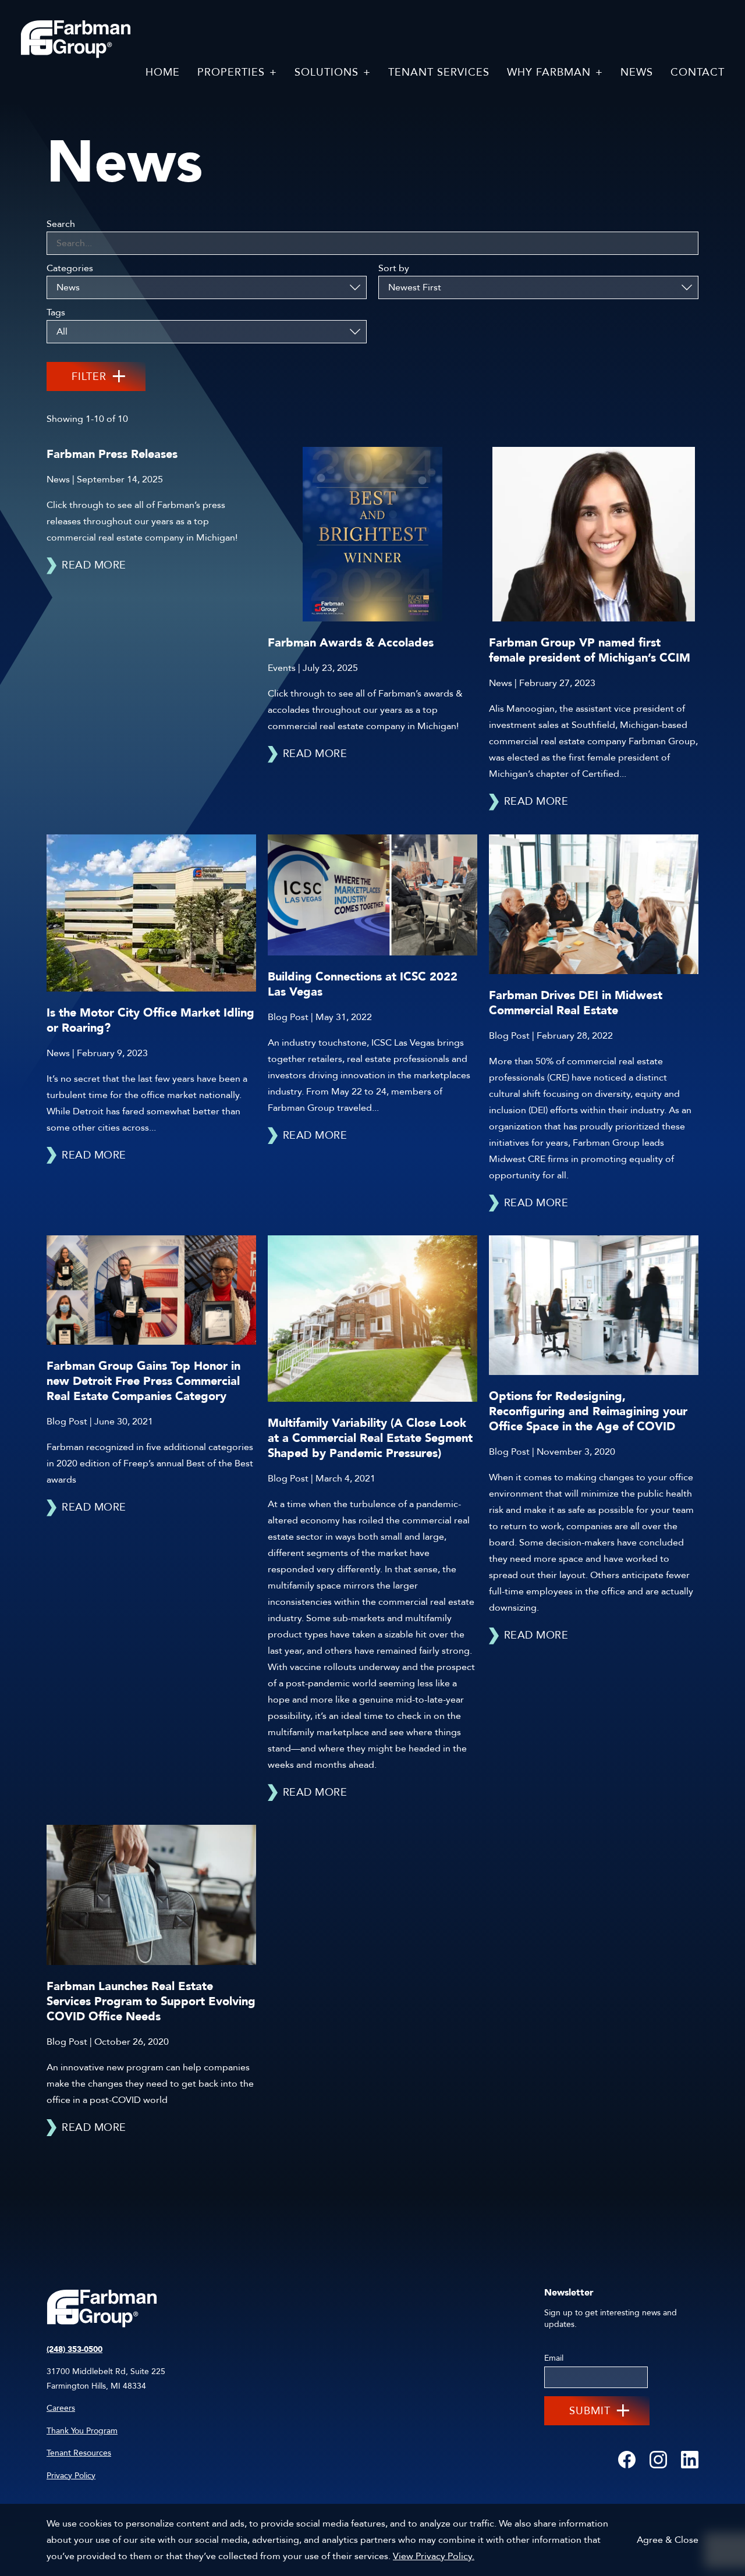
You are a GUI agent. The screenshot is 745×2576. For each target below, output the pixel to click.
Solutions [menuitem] (327, 72)
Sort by (394, 268)
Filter (89, 377)
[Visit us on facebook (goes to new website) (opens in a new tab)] (627, 2460)
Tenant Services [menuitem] (439, 72)
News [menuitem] (637, 72)
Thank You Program (82, 2431)
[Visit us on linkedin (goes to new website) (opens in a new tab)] (690, 2460)
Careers (61, 2408)
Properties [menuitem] (231, 72)
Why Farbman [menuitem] (549, 72)
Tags (56, 312)
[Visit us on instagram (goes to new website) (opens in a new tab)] (658, 2460)
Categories (70, 268)
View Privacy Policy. (434, 2556)
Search (61, 224)
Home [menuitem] (163, 72)
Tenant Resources (79, 2453)
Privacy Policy (71, 2476)
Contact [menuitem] (698, 72)
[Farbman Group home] (76, 40)
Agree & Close (668, 2540)
